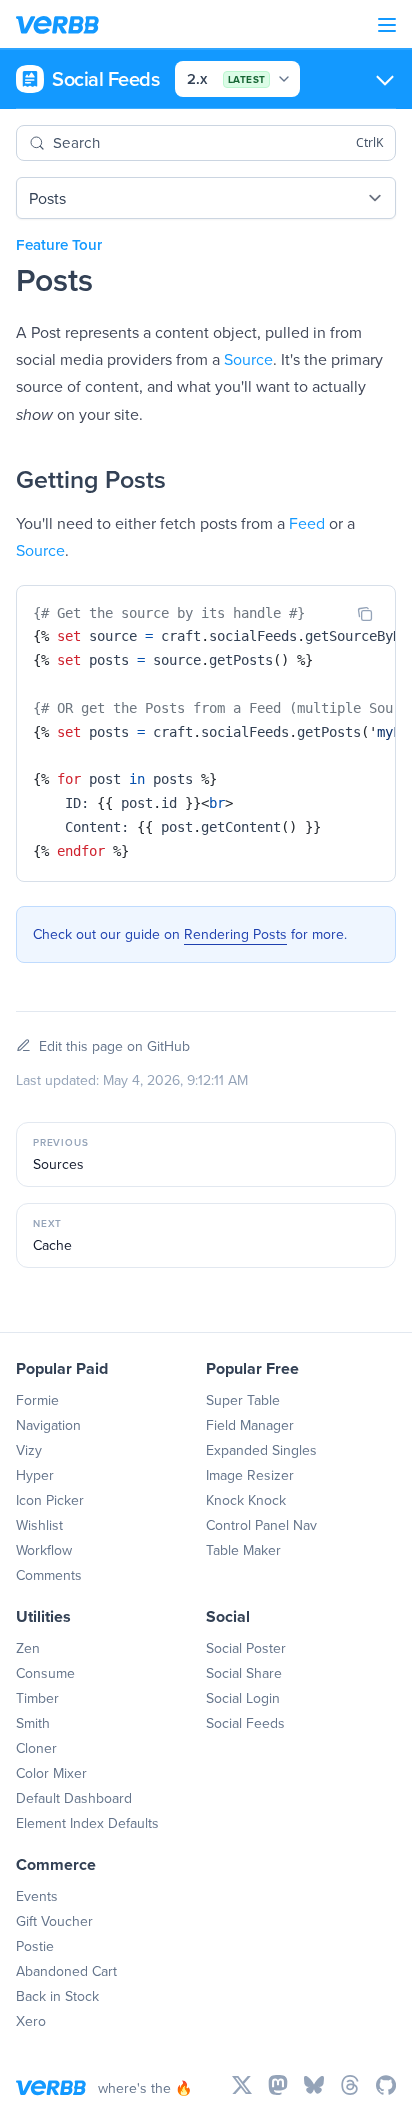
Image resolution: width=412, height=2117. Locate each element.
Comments (49, 1575)
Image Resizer (250, 1475)
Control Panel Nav (261, 1525)
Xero (31, 2021)
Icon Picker (50, 1500)
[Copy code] (365, 614)
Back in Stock (57, 1996)
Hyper (35, 1475)
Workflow (44, 1550)
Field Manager (250, 1425)
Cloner (36, 1748)
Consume (45, 1673)
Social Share (244, 1673)
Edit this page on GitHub (114, 1046)
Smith (33, 1723)
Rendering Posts (235, 934)
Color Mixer (51, 1773)
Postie (35, 1946)
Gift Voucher (54, 1921)
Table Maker (243, 1550)
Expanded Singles (261, 1450)
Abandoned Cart (66, 1971)
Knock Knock (246, 1500)
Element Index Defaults (87, 1823)
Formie (37, 1400)
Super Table (243, 1400)
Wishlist (39, 1525)
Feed (307, 523)
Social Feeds (245, 1723)
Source (248, 359)
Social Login (243, 1698)
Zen (28, 1648)
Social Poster (246, 1648)
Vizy (29, 1450)
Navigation (48, 1425)
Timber (37, 1698)
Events (37, 1896)
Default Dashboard (74, 1798)
